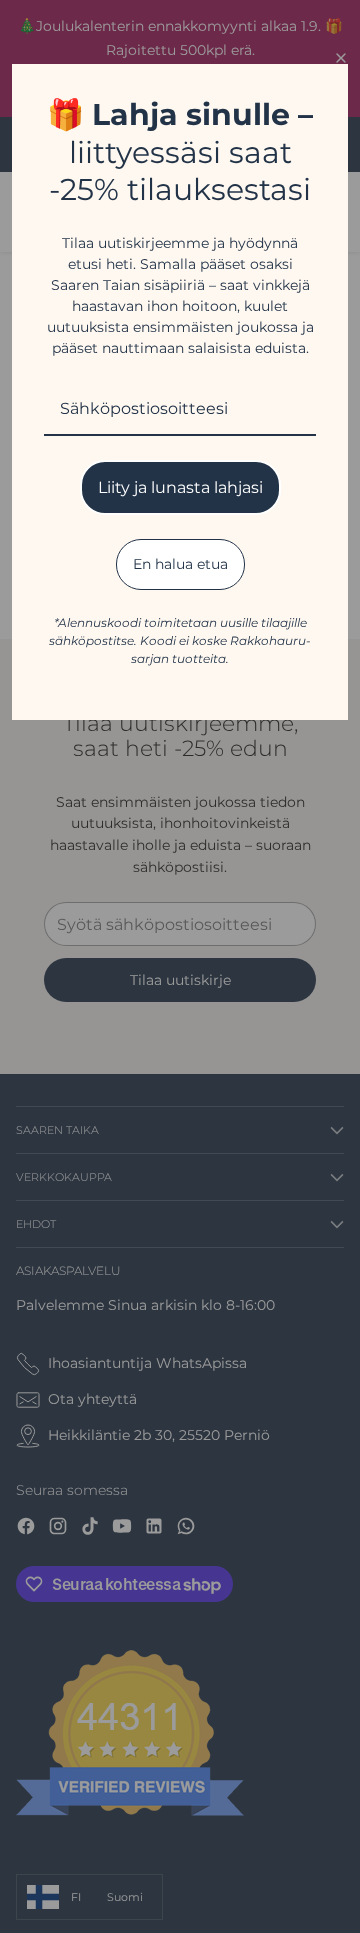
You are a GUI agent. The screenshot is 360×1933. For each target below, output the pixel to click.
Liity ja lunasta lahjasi (180, 487)
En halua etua (180, 564)
